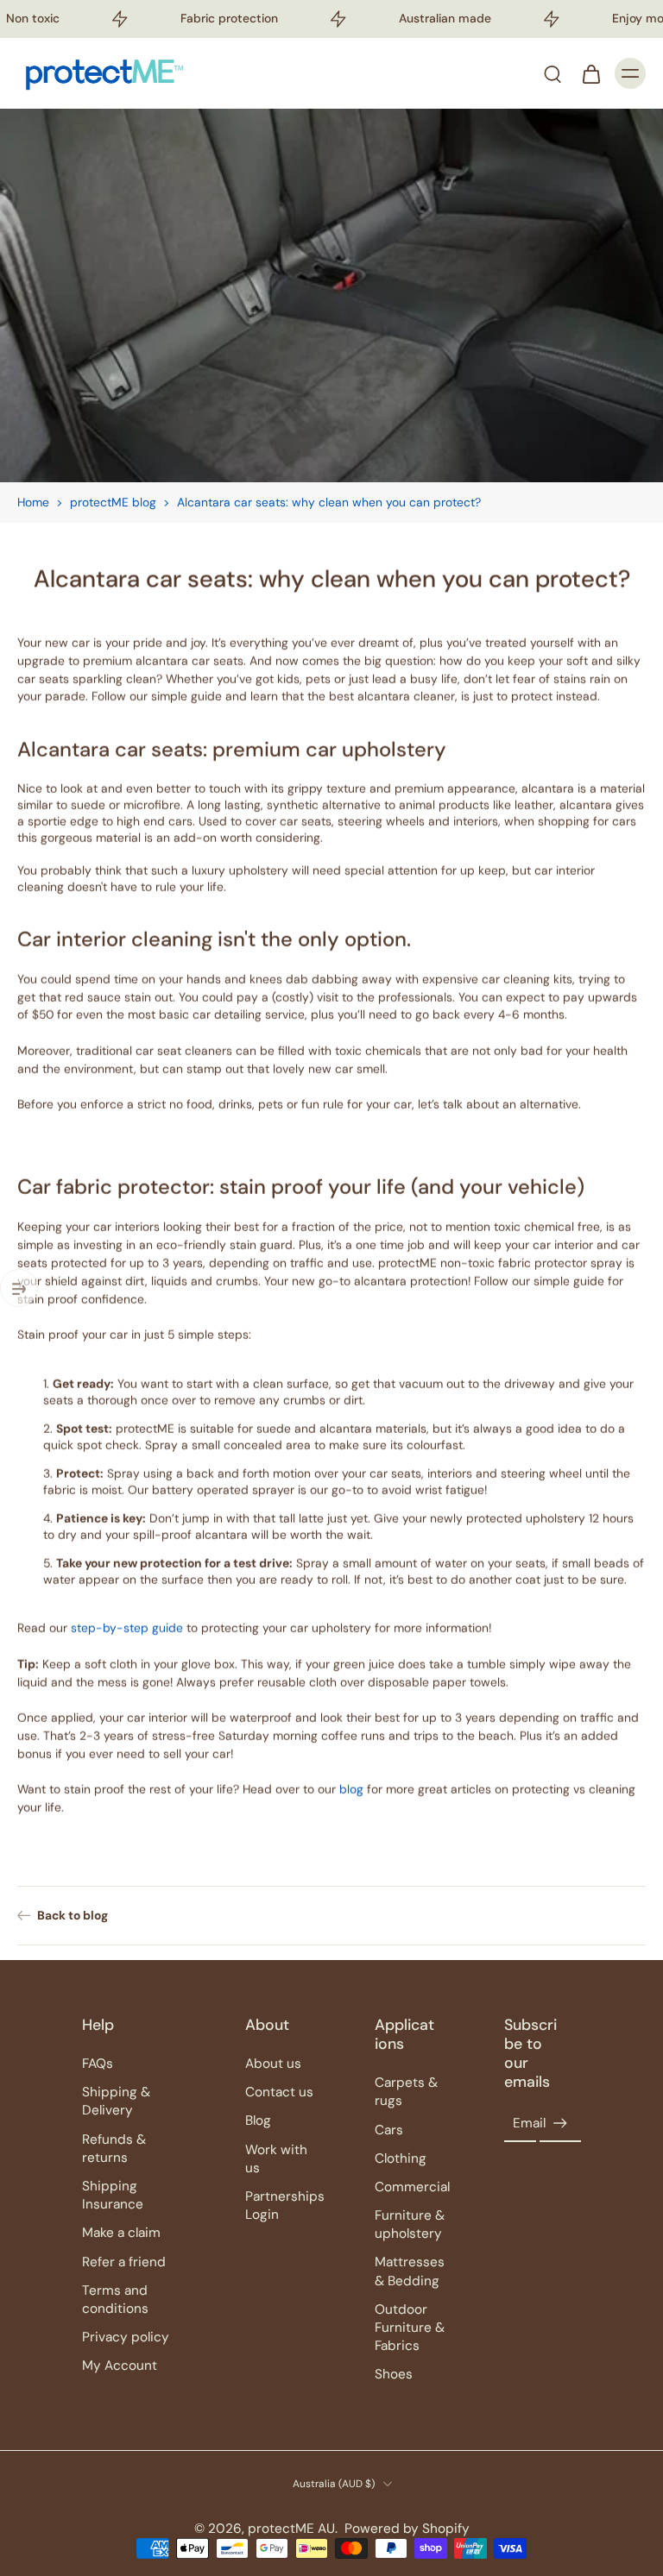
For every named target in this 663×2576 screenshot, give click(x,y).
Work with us (276, 2159)
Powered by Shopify (407, 2529)
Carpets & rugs (406, 2092)
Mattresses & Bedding (410, 2271)
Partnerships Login (284, 2205)
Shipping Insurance (113, 2195)
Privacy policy (126, 2337)
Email (529, 2123)
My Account (120, 2366)
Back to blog (73, 1915)
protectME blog (113, 502)
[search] (552, 73)
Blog (258, 2120)
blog (351, 1789)
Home (33, 502)
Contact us (279, 2092)
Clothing (401, 2158)
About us (273, 2064)
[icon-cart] (590, 73)
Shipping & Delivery (116, 2101)
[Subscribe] (560, 2124)
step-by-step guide (127, 1628)
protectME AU (291, 2529)
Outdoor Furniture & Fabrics (410, 2328)
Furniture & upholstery (410, 2224)
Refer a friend (124, 2262)
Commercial (412, 2187)
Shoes (394, 2374)
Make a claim (121, 2233)
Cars (389, 2130)
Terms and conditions (115, 2300)
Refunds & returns (114, 2149)
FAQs (98, 2064)
